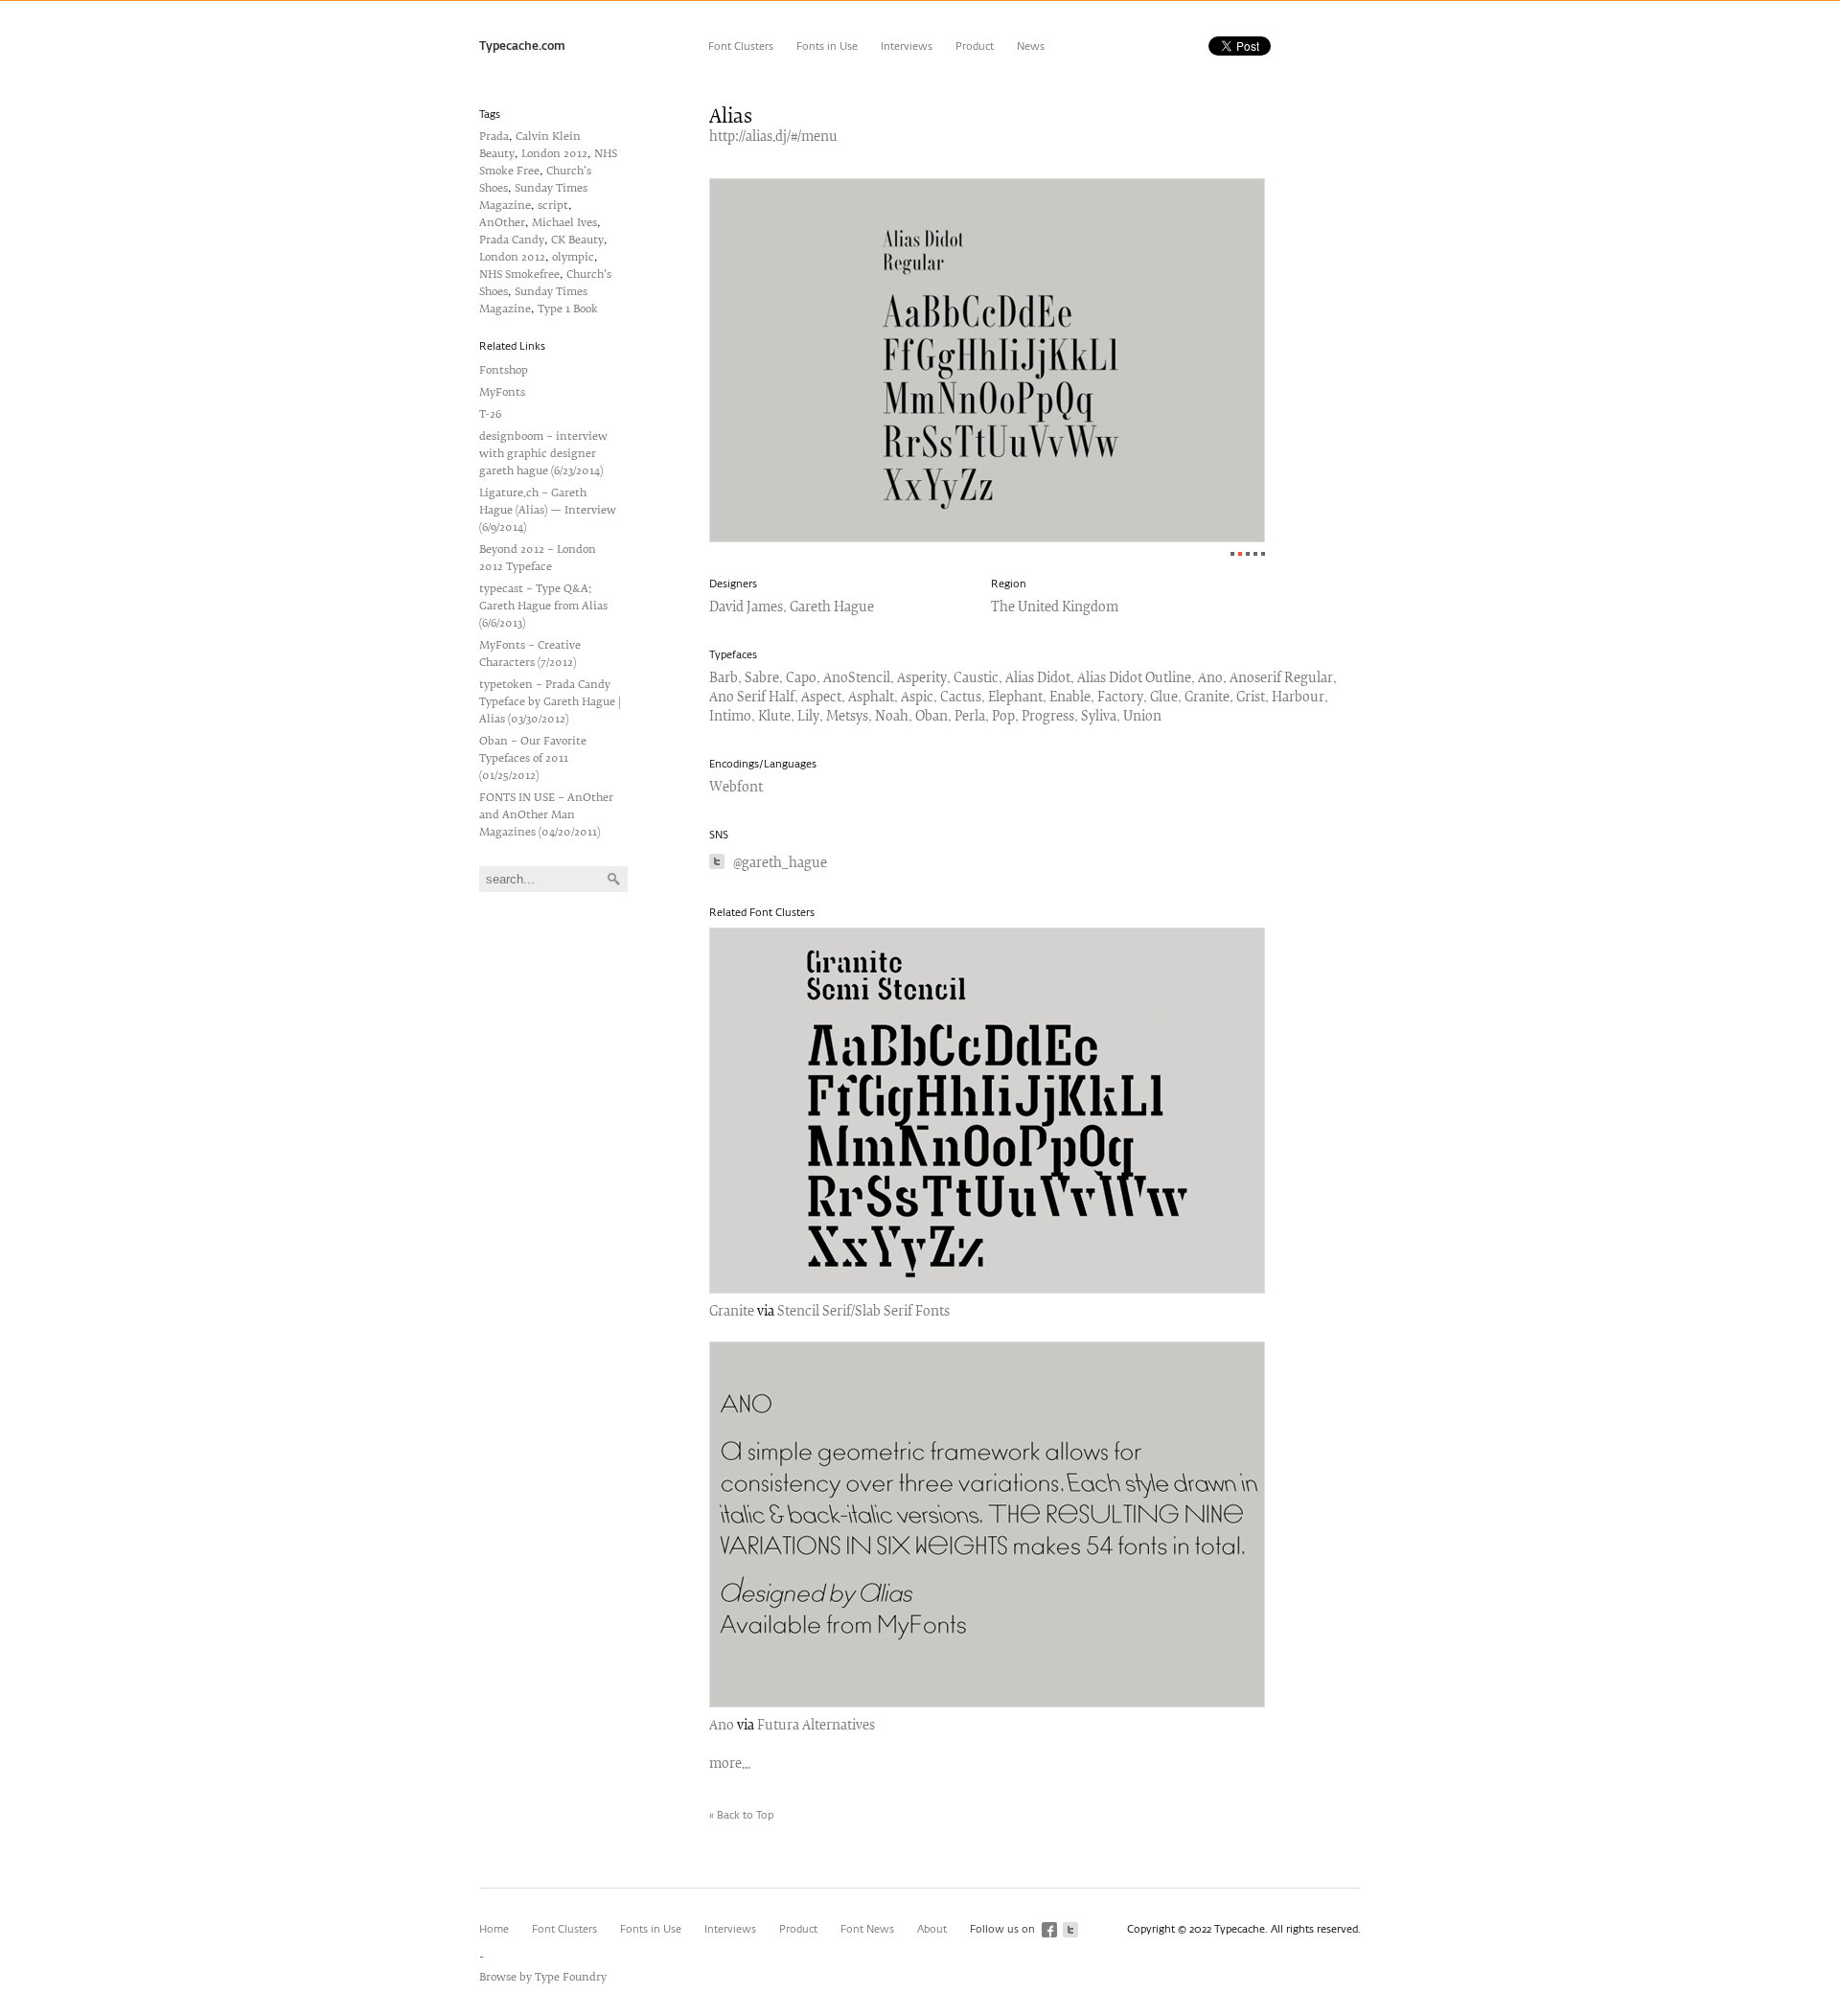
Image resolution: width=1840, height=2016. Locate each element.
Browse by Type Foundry (543, 1977)
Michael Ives (564, 223)
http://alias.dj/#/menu (773, 137)
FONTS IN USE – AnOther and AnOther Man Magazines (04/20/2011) (546, 815)
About (932, 1929)
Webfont (736, 788)
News (1031, 46)
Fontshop (504, 370)
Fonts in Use (827, 46)
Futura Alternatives (816, 1726)
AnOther (502, 223)
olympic (573, 257)
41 (1263, 554)
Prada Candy (512, 240)
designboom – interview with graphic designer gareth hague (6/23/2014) (543, 454)
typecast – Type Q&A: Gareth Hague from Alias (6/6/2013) (543, 606)
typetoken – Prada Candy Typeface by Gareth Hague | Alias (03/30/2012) (550, 702)
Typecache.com (522, 47)
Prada (494, 137)
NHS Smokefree (519, 275)
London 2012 (554, 154)
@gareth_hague (780, 864)
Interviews (907, 46)
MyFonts (502, 392)
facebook (1049, 1930)
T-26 (490, 414)
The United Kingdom (1055, 608)
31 (1255, 554)
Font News (867, 1929)
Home (494, 1929)
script (553, 206)
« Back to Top (741, 1815)
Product (975, 46)
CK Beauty (577, 240)
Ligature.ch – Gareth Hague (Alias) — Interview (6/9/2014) (548, 510)
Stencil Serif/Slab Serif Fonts (863, 1312)
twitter (1070, 1930)
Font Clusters (741, 46)
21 (1248, 554)
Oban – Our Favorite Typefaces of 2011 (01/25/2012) (533, 758)
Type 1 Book (568, 309)
